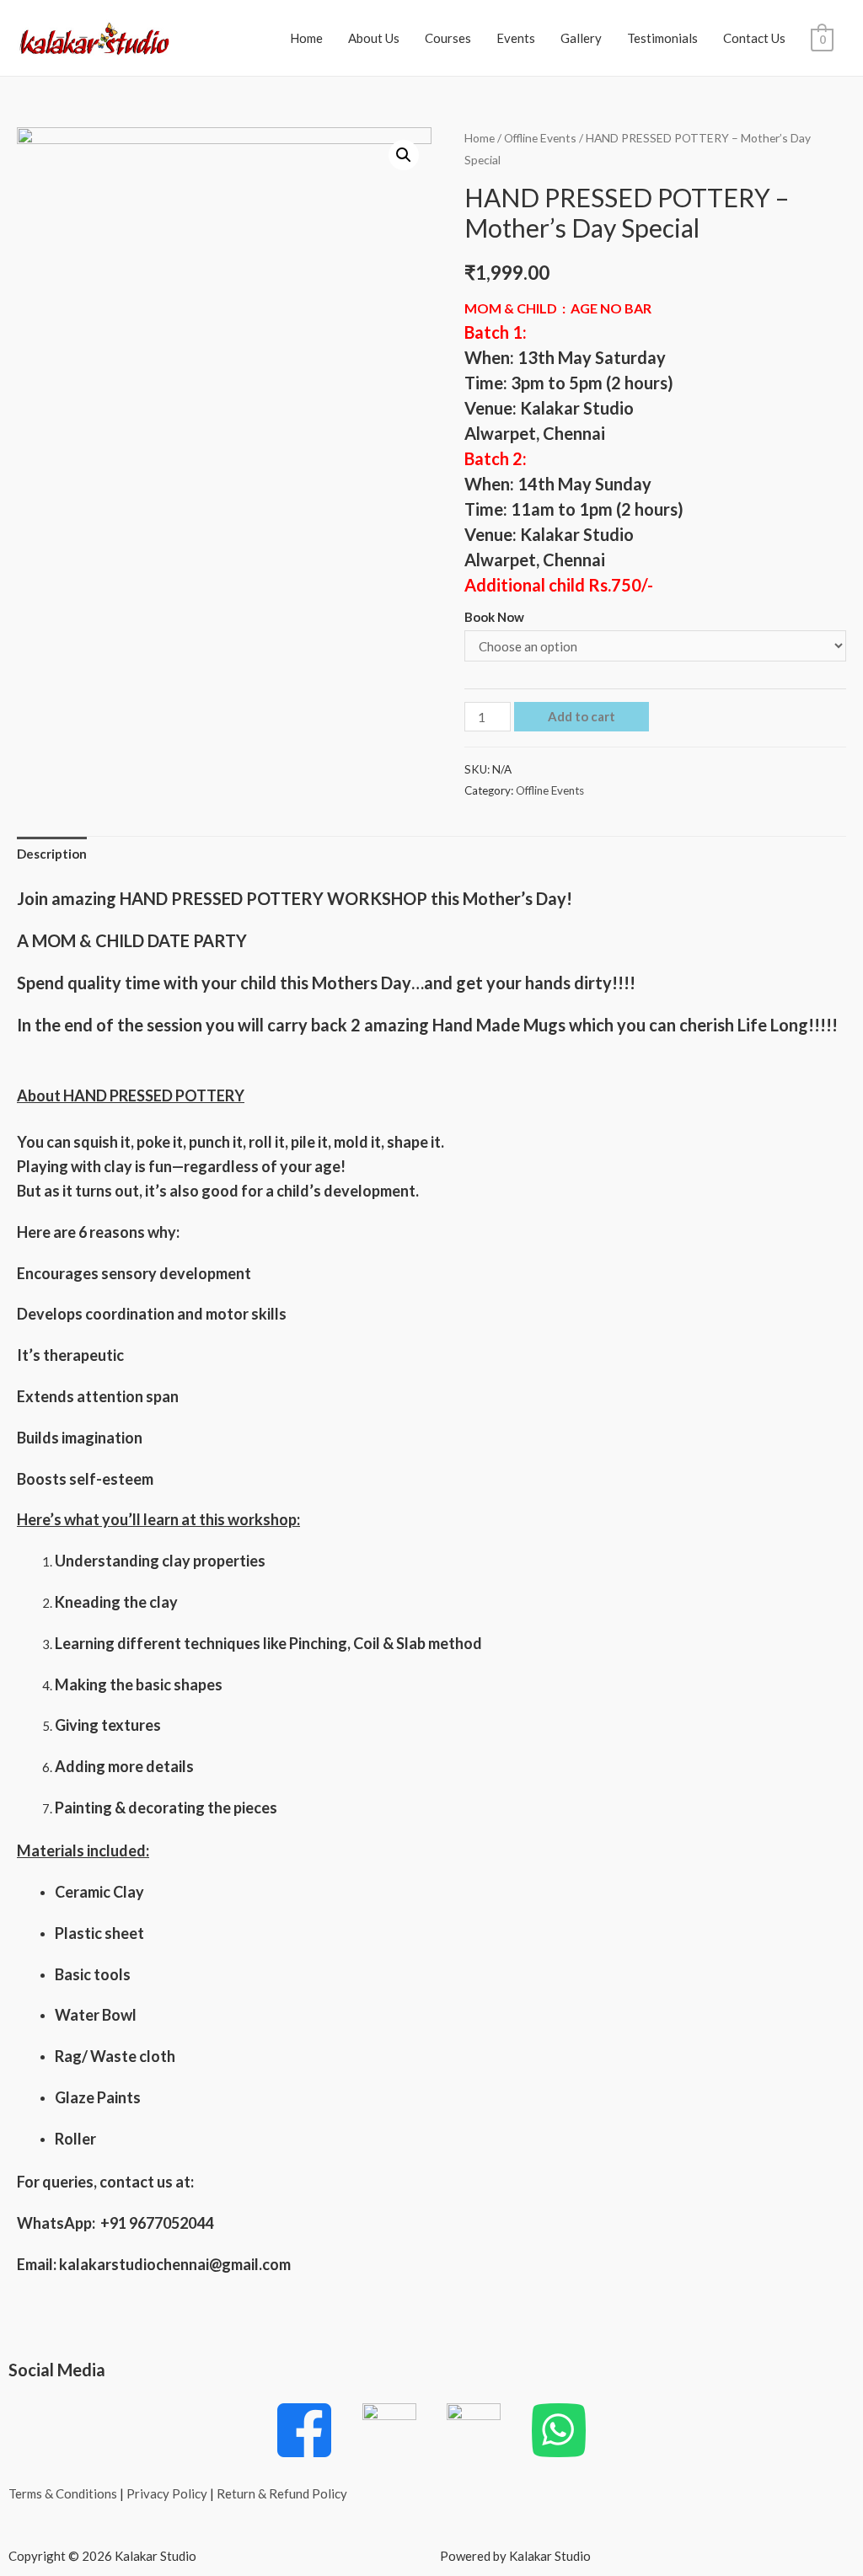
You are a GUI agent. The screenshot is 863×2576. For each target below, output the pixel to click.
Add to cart (582, 716)
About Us (374, 38)
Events (516, 38)
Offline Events (540, 138)
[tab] (52, 855)
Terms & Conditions (63, 2493)
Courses (448, 38)
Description (52, 854)
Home (306, 38)
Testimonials (662, 38)
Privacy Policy (167, 2493)
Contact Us (754, 38)
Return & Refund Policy (282, 2493)
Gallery (581, 38)
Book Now (494, 617)
